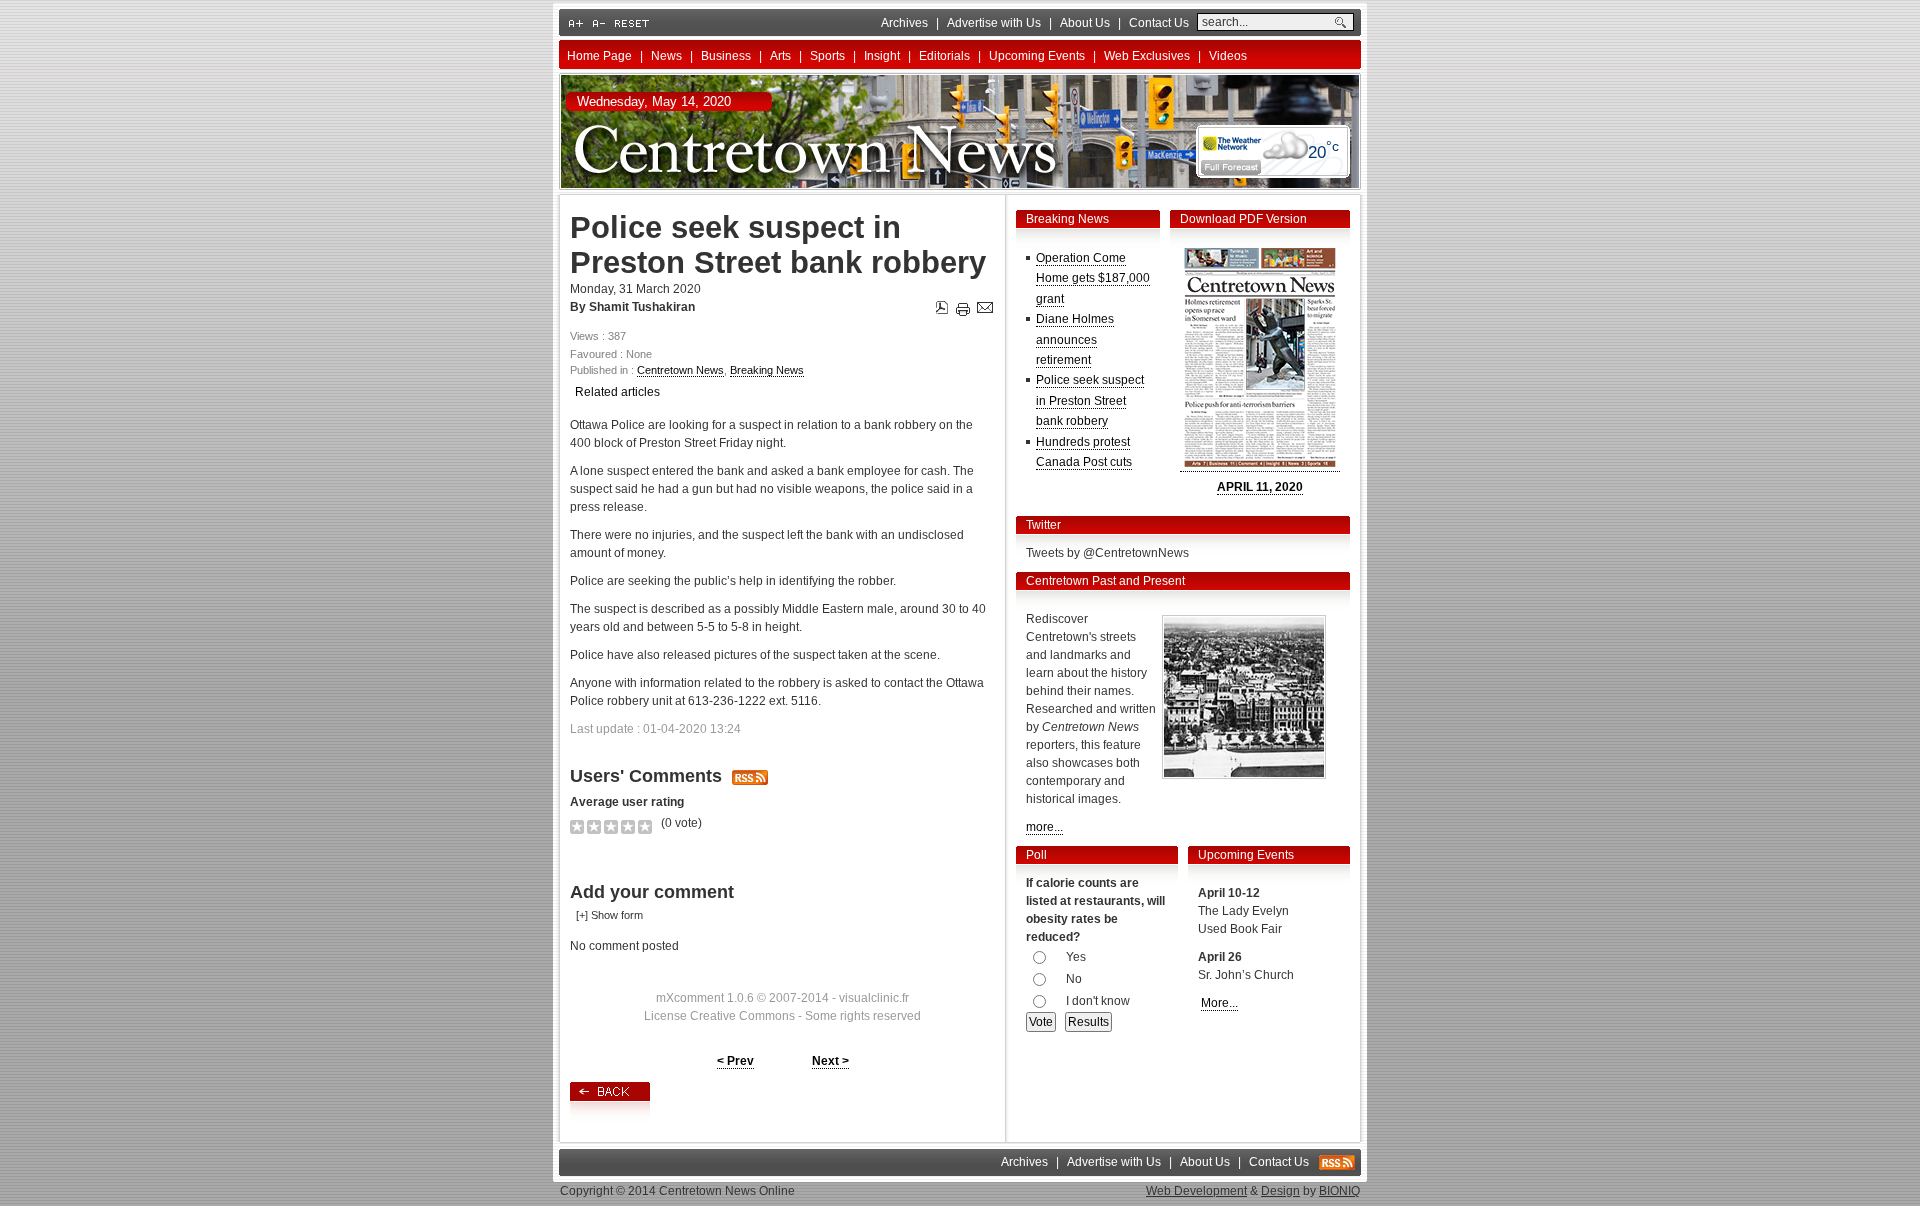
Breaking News (767, 370)
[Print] (963, 306)
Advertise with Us (994, 23)
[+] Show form (609, 915)
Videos (1228, 56)
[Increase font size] (577, 23)
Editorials (944, 56)
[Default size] (633, 23)
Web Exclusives (1147, 56)
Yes (1076, 957)
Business (726, 56)
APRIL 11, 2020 (1260, 487)
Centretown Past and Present (1105, 581)
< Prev (735, 1061)
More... (1219, 1003)
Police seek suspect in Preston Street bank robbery (1090, 400)
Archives (904, 23)
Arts (780, 56)
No (1074, 979)
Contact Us (1159, 23)
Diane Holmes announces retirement (1075, 339)
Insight (882, 56)
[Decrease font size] (600, 23)
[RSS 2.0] (1337, 1166)
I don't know (1098, 1001)
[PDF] (943, 304)
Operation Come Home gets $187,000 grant (1093, 278)
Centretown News (680, 370)
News (666, 56)
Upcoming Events (1037, 56)
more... (1044, 827)
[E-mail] (985, 304)
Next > (830, 1061)
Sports (827, 56)
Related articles (617, 392)
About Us (1085, 23)
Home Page (599, 56)
